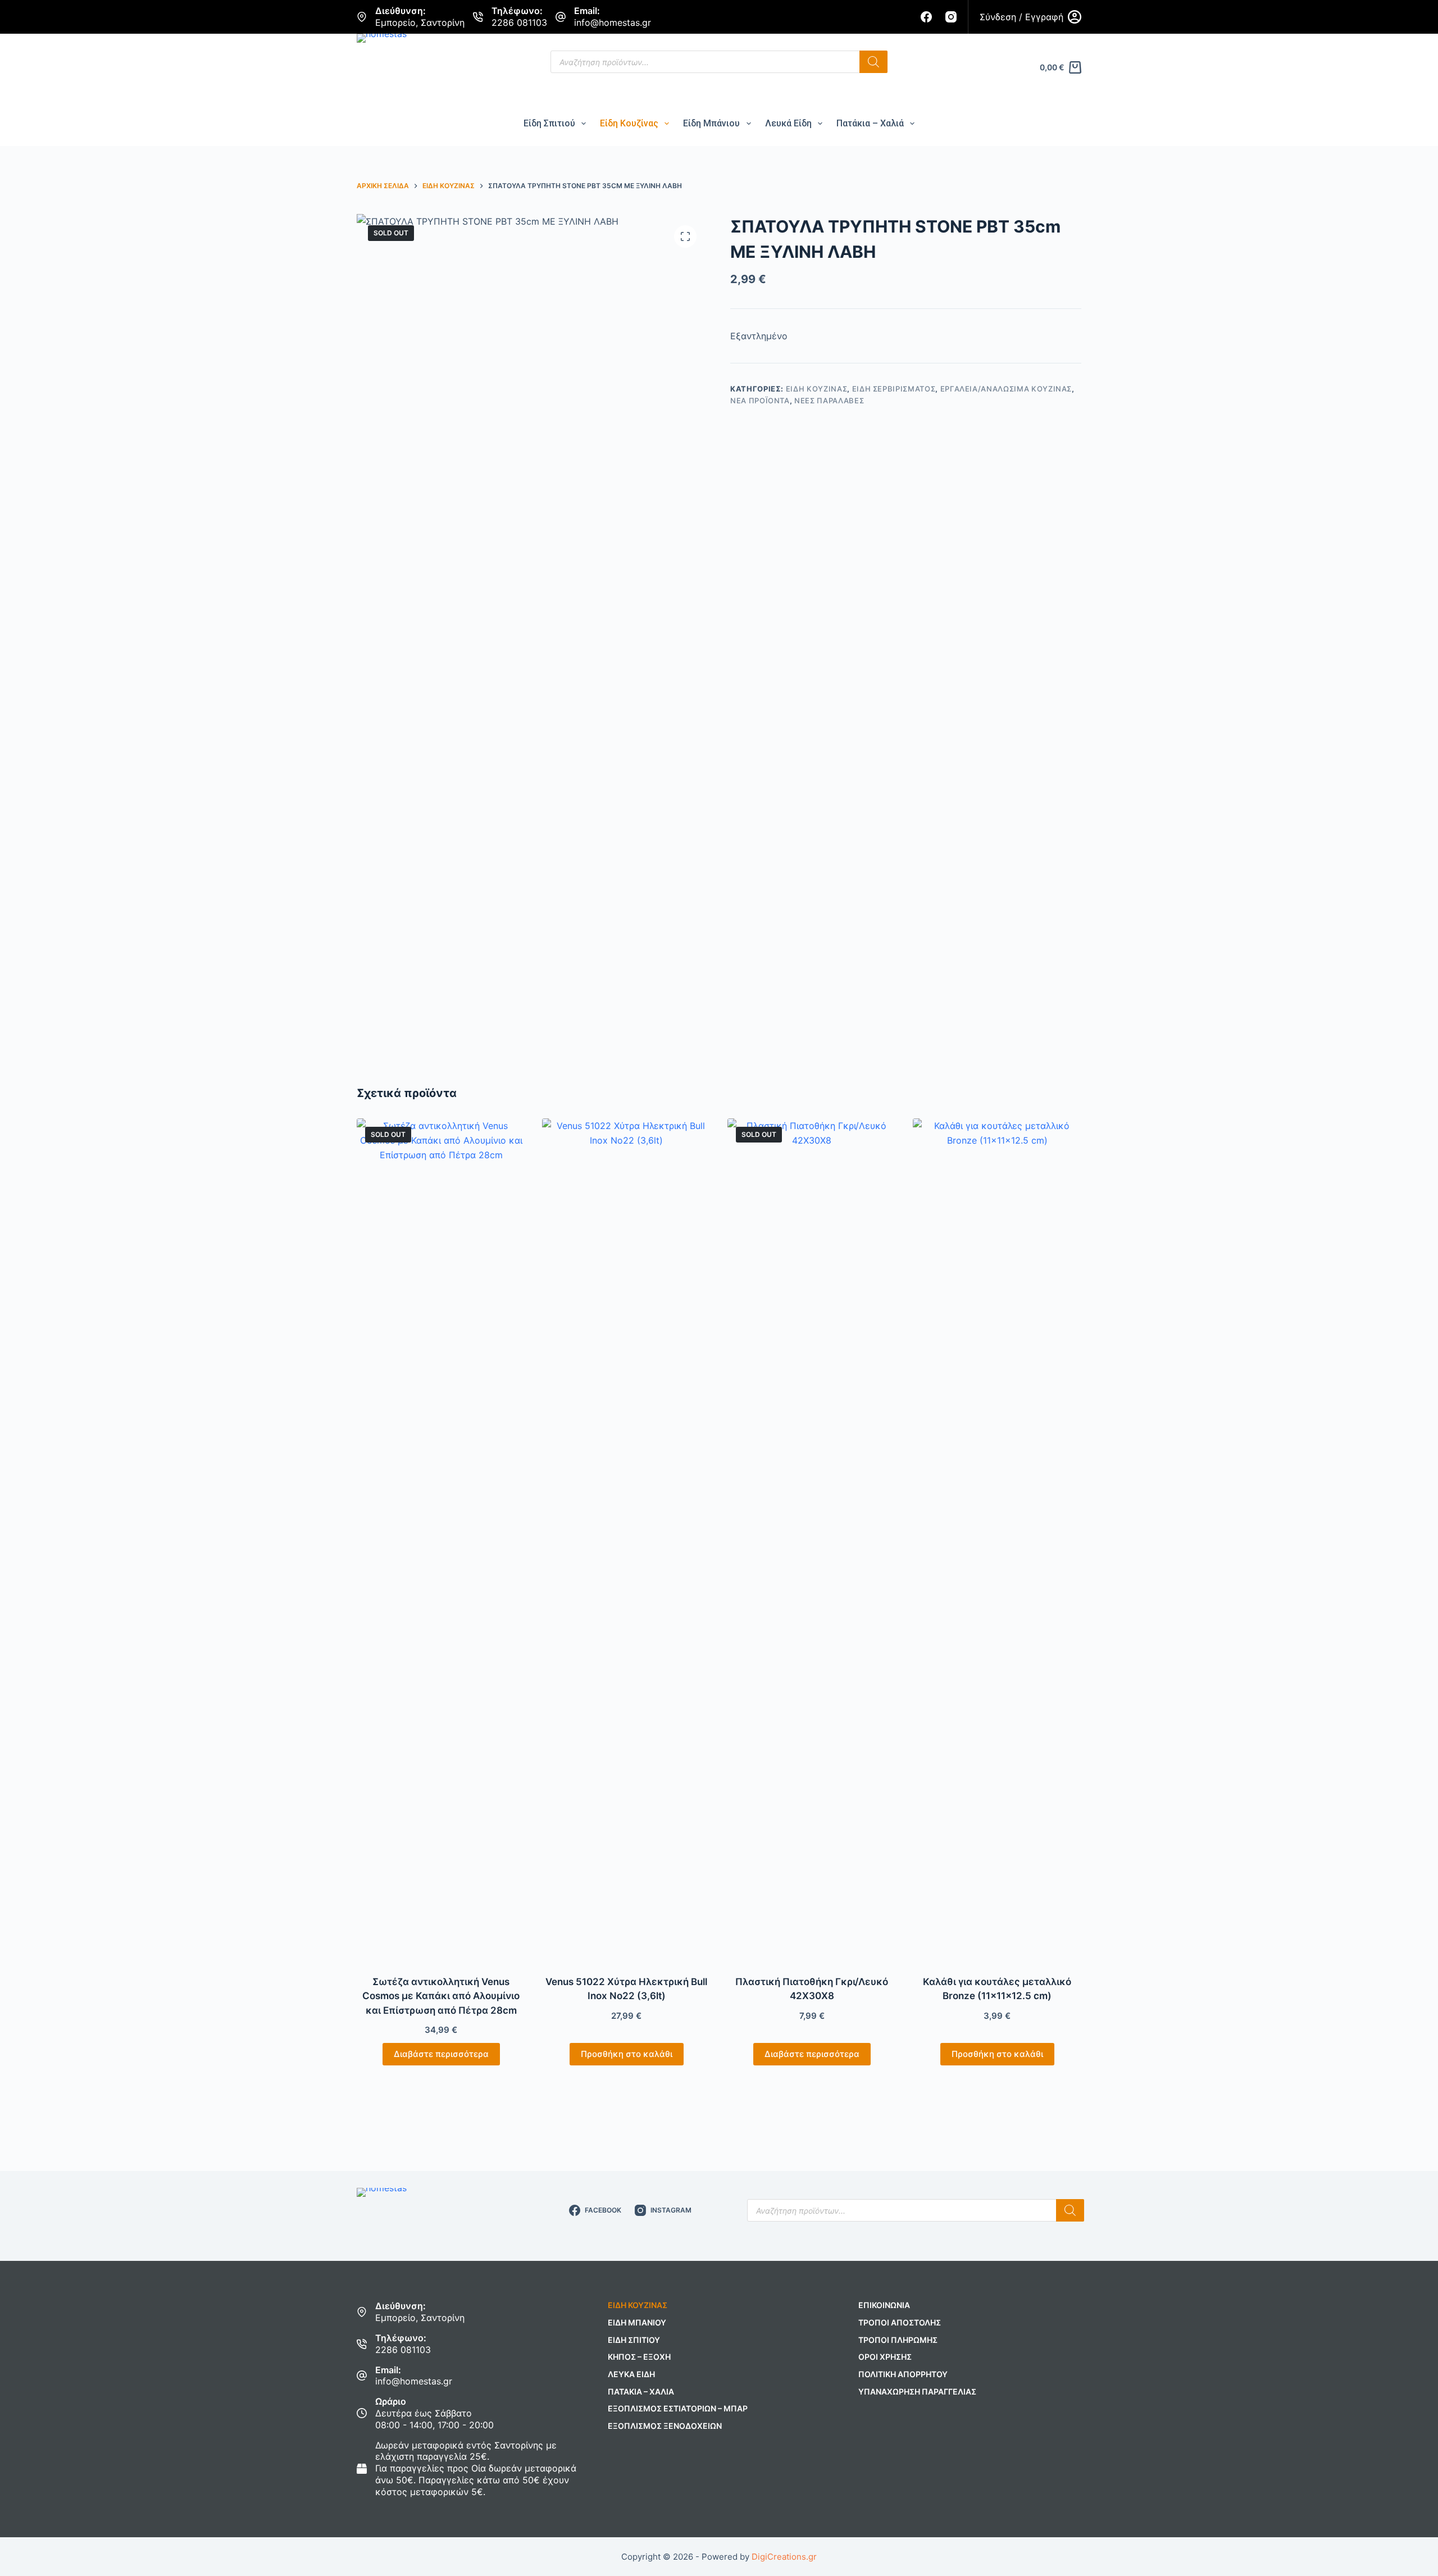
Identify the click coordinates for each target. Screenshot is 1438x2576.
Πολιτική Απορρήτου (903, 2374)
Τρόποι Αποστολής (900, 2322)
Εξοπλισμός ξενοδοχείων (665, 2426)
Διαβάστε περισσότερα (441, 2054)
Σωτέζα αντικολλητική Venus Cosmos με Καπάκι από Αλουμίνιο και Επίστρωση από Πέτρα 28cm (441, 1996)
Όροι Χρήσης (885, 2357)
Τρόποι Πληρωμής (898, 2340)
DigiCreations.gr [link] (784, 2557)
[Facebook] (926, 17)
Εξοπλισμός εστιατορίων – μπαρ (678, 2408)
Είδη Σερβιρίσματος (894, 389)
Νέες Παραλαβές (829, 400)
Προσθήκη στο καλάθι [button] (627, 2054)
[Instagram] (951, 17)
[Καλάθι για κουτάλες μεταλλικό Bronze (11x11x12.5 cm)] (997, 1540)
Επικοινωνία (884, 2305)
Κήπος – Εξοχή (639, 2357)
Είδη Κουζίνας (629, 123)
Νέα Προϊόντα (760, 400)
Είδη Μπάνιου (711, 123)
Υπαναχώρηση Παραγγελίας (917, 2391)
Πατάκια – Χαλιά (870, 123)
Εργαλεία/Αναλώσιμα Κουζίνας (1006, 389)
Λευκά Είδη (788, 123)
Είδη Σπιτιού (549, 123)
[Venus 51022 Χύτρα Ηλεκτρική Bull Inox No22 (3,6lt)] (626, 1540)
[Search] (873, 62)
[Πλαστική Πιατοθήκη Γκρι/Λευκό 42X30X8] (812, 1540)
